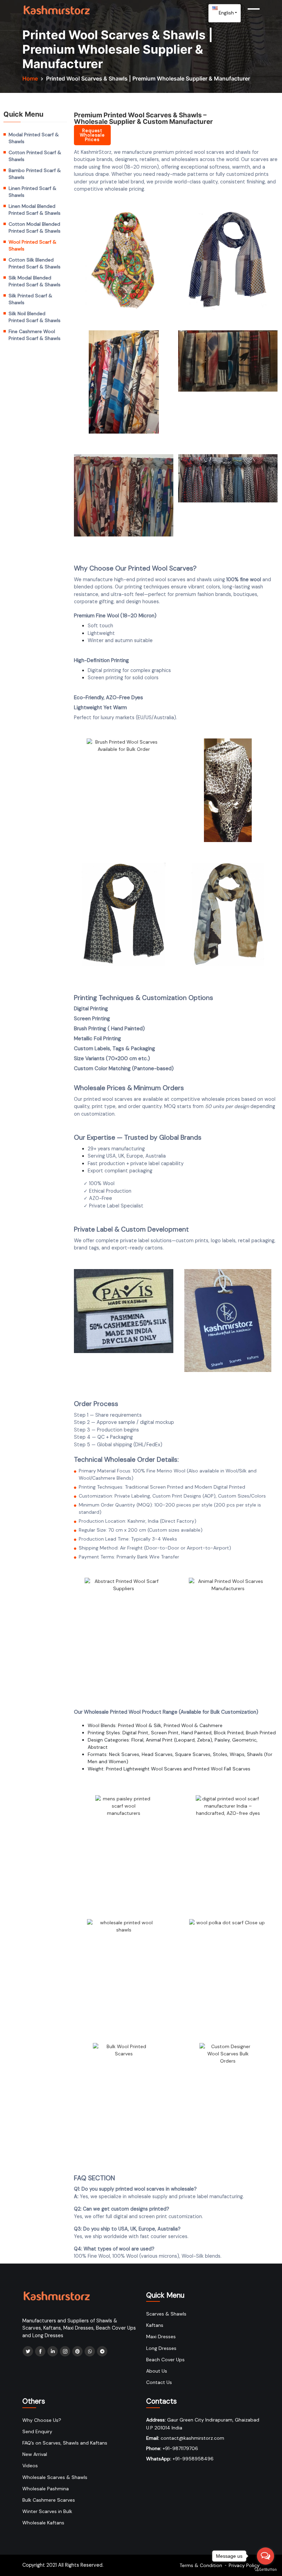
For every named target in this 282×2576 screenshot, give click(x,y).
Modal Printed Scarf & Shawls (34, 138)
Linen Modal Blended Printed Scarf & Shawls (35, 210)
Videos (30, 2466)
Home (30, 78)
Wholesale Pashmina (46, 2489)
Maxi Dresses (161, 2337)
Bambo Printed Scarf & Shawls (35, 174)
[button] (92, 135)
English (226, 13)
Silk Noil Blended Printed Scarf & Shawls (35, 317)
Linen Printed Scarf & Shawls (32, 192)
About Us (157, 2371)
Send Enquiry (37, 2431)
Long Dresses (161, 2348)
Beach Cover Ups (165, 2360)
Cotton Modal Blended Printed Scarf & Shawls (35, 227)
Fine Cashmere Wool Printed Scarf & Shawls (35, 335)
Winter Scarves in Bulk (47, 2511)
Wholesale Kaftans (43, 2523)
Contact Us (159, 2382)
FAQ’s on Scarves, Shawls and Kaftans (65, 2443)
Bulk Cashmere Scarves (49, 2500)
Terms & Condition (201, 2565)
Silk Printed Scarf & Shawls (30, 299)
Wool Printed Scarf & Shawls (32, 245)
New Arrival (35, 2454)
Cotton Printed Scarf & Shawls (35, 156)
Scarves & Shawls (166, 2314)
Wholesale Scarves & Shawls (55, 2477)
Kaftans (155, 2325)
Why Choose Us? (42, 2420)
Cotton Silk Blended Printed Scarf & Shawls (35, 263)
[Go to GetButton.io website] (265, 2569)
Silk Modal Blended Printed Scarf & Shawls (35, 281)
